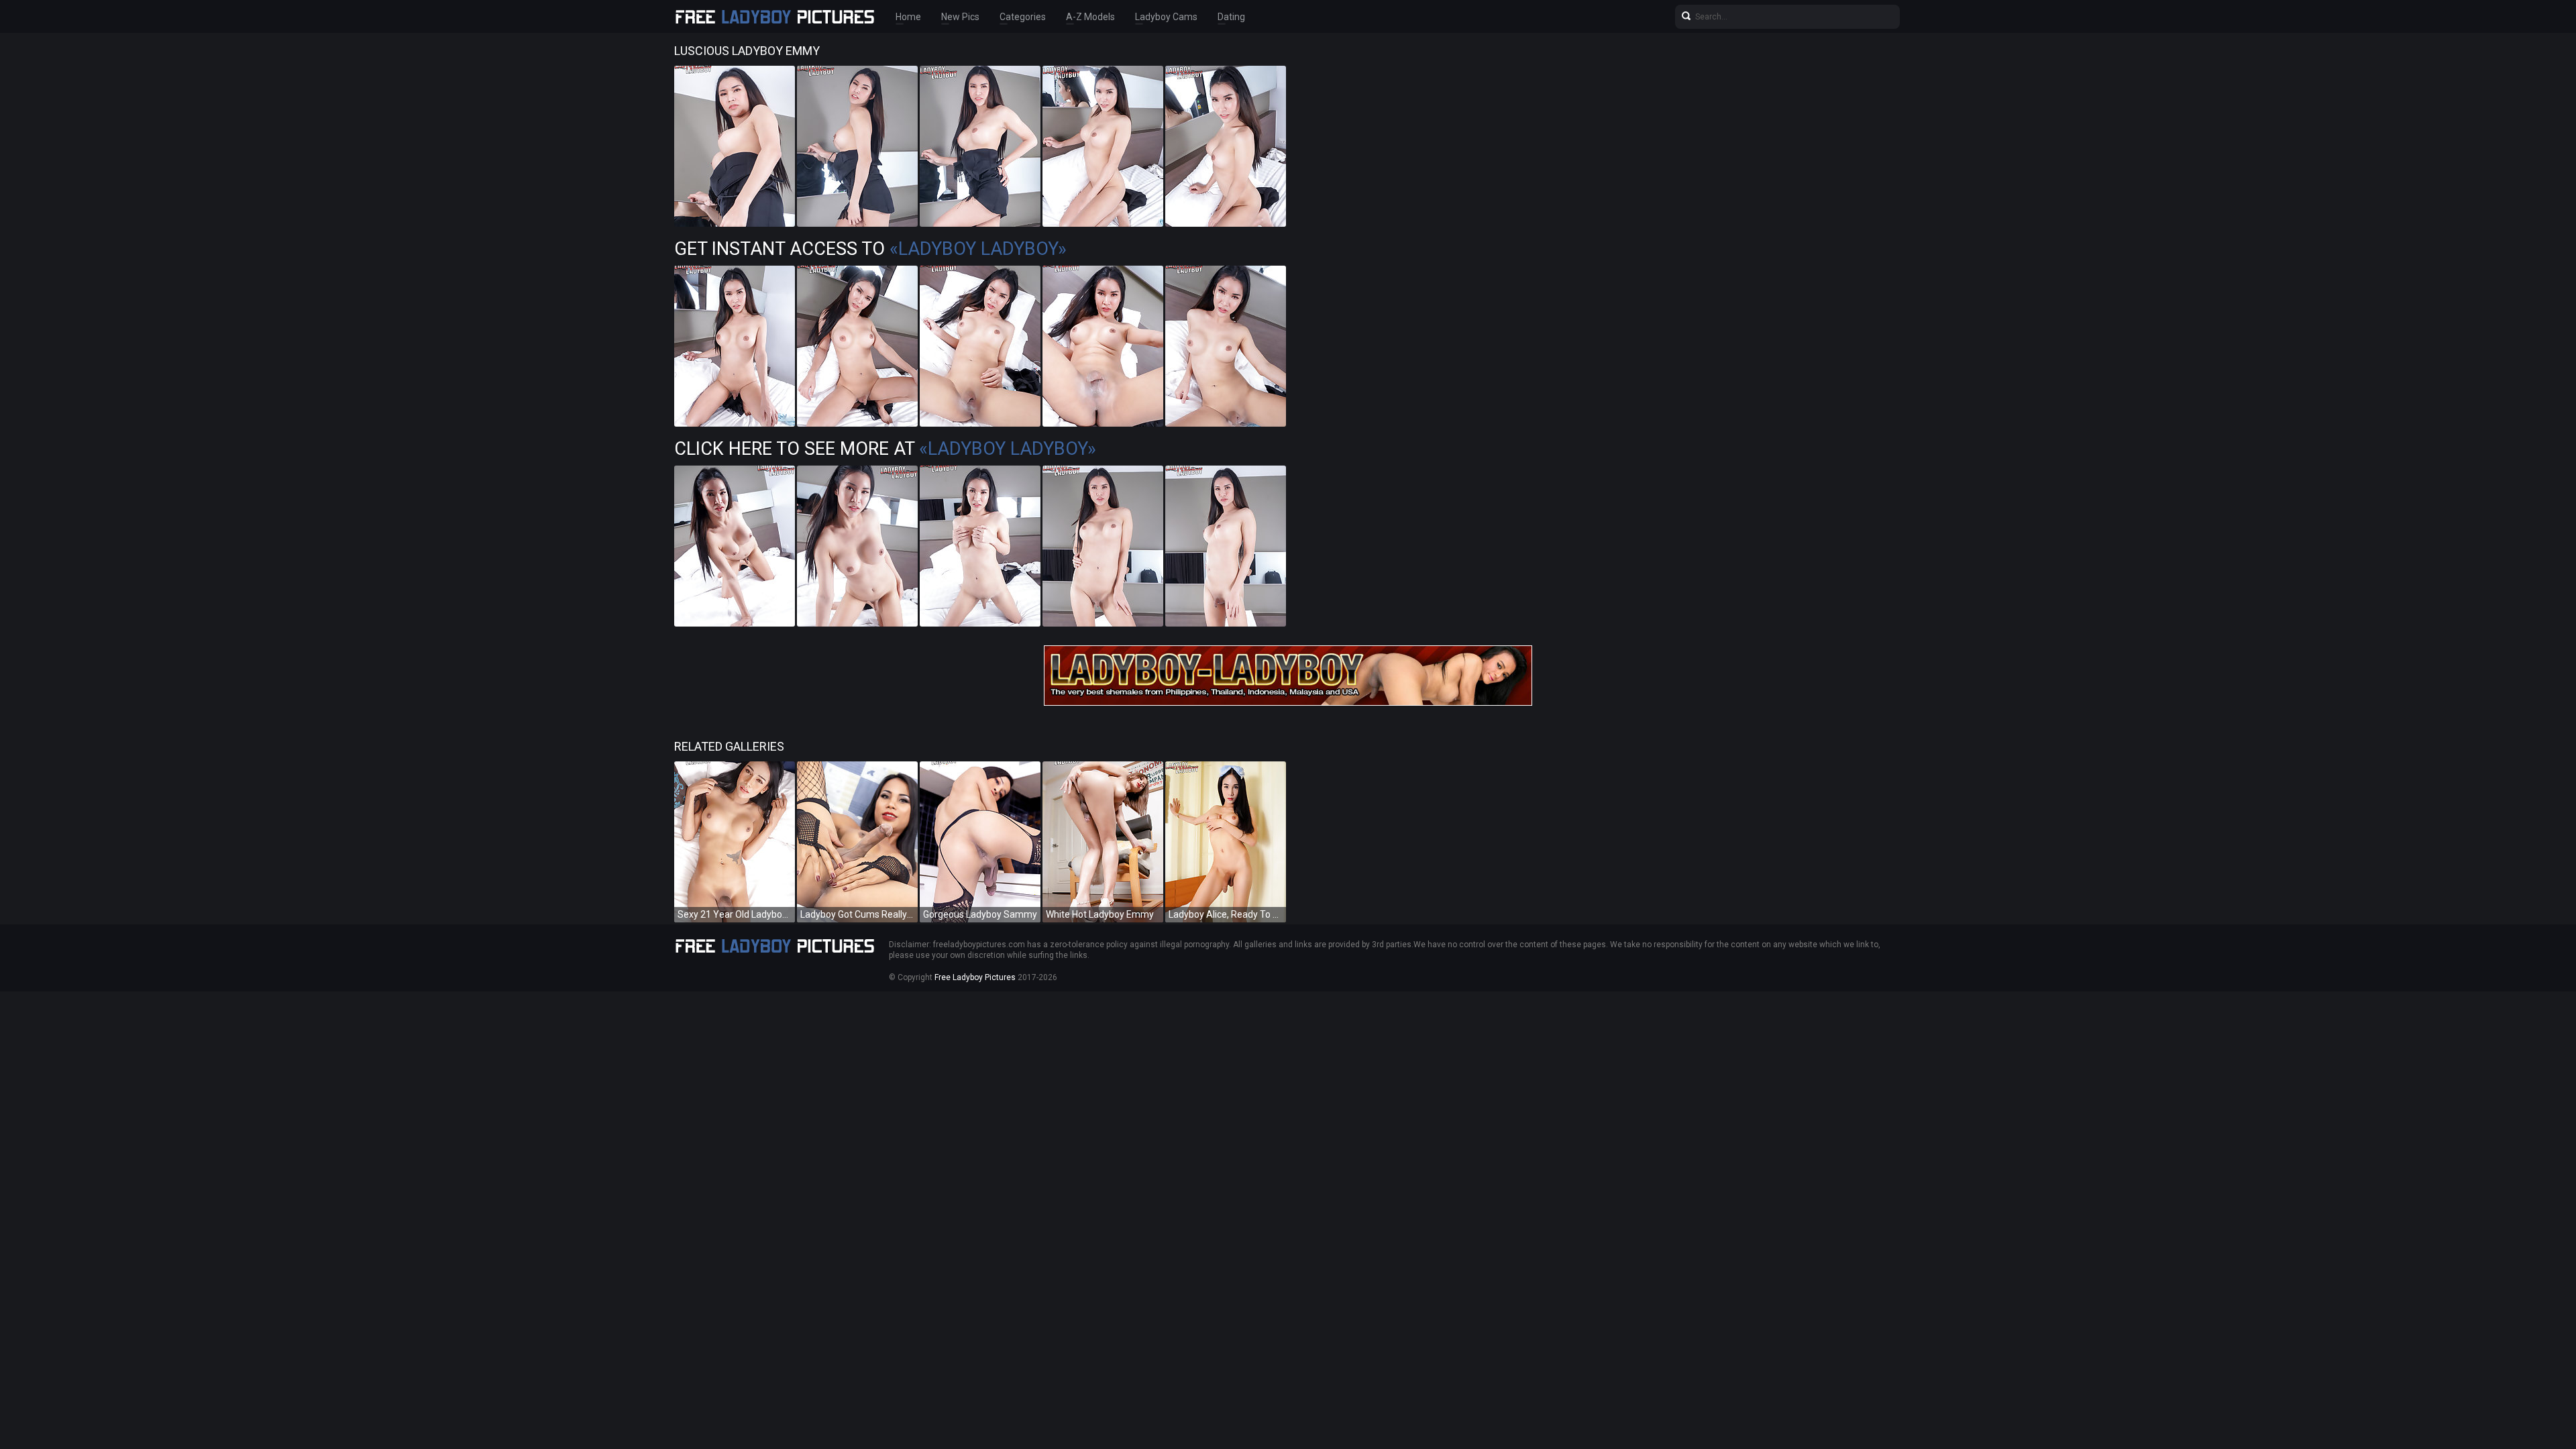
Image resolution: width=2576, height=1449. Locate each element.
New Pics (960, 17)
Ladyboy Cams (1166, 17)
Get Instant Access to (870, 249)
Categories (1023, 17)
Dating (1231, 17)
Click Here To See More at (885, 449)
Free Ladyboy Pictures (975, 977)
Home (908, 17)
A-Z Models (1090, 17)
